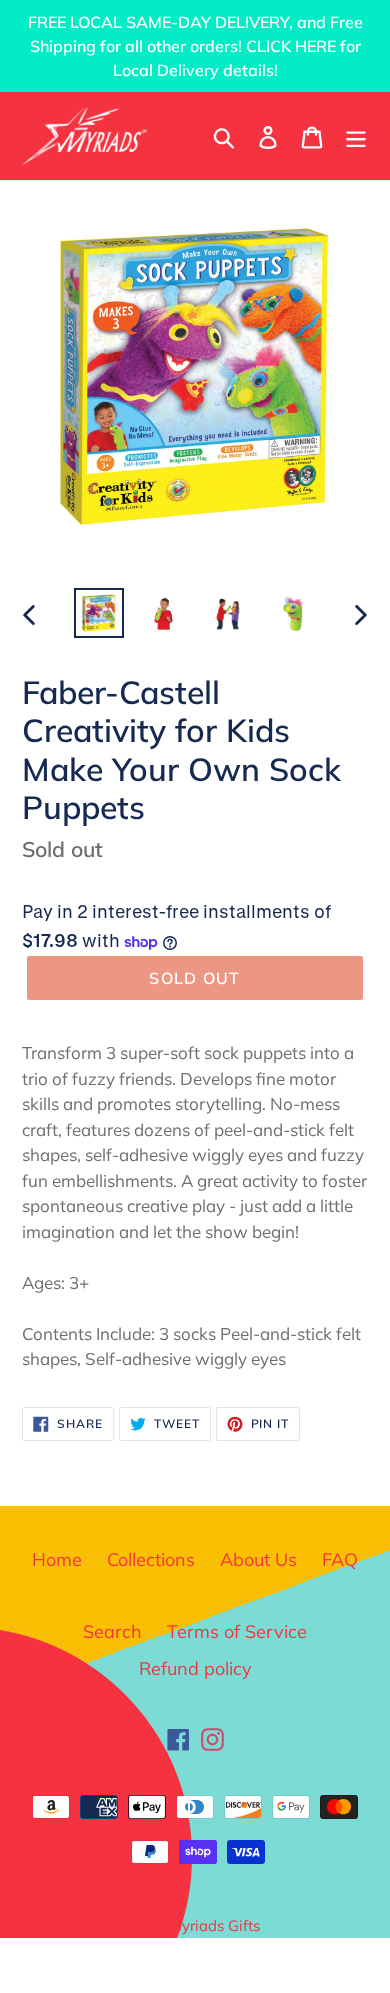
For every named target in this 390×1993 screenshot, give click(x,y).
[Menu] (356, 135)
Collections (151, 1559)
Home (57, 1559)
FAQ (340, 1559)
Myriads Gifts (214, 1925)
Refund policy (195, 1668)
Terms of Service (237, 1631)
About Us (258, 1559)
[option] (99, 613)
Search (112, 1631)
